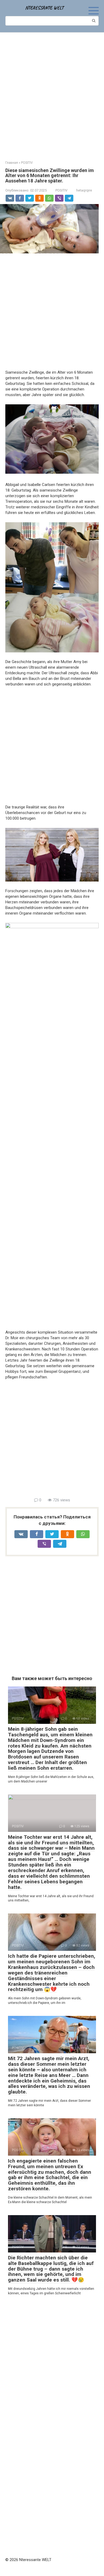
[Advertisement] (52, 93)
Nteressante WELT (44, 8)
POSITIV (61, 190)
